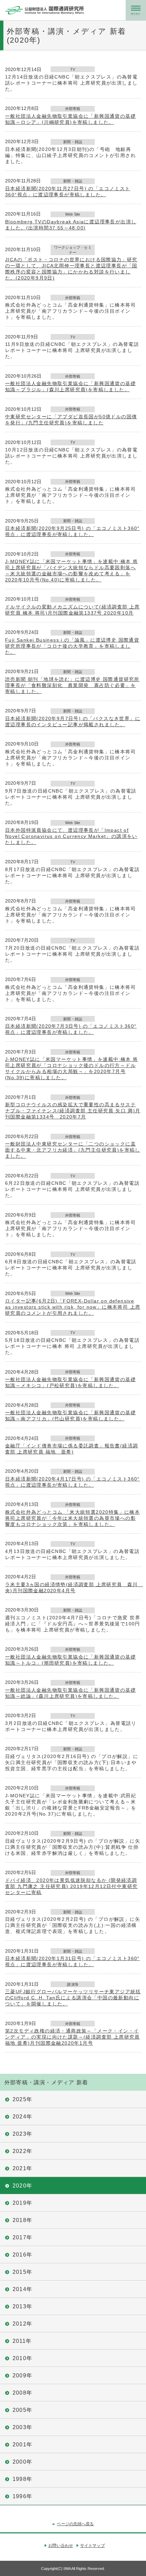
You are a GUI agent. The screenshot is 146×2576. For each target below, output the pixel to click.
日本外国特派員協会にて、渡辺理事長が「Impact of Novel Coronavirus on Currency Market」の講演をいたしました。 (71, 836)
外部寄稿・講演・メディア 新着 (46, 2082)
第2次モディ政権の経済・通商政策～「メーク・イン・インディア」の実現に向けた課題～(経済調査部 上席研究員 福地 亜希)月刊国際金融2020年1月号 (72, 2037)
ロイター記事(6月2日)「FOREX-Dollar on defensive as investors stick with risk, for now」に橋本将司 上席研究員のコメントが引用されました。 (73, 1307)
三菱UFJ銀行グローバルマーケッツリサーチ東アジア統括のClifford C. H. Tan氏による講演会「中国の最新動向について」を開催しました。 (73, 1998)
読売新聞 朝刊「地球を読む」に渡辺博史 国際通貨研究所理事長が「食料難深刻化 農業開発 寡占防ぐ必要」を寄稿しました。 (72, 685)
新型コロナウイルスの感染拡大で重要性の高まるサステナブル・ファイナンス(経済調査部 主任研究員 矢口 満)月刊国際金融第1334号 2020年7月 (73, 1111)
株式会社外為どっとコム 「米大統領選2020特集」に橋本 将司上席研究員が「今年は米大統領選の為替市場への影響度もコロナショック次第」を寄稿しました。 (72, 1518)
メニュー (136, 10)
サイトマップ (93, 2546)
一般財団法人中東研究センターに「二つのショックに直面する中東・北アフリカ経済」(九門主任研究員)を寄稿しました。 (73, 1150)
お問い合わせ (61, 2546)
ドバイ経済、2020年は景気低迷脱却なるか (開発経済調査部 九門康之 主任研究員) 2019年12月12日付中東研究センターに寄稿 (71, 1886)
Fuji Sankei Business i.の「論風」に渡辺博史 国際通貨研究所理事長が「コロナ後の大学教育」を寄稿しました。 (72, 646)
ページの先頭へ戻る (75, 2524)
